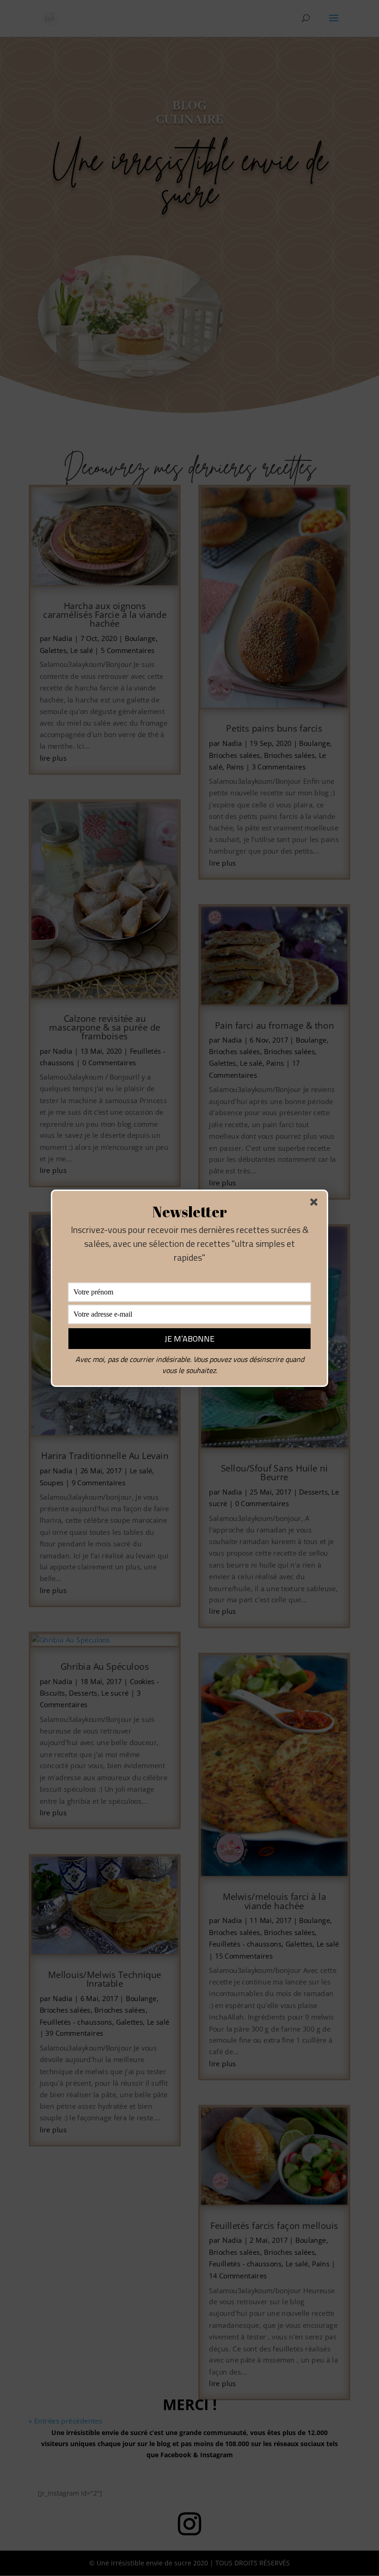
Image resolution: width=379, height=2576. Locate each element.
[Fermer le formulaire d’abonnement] (316, 1204)
